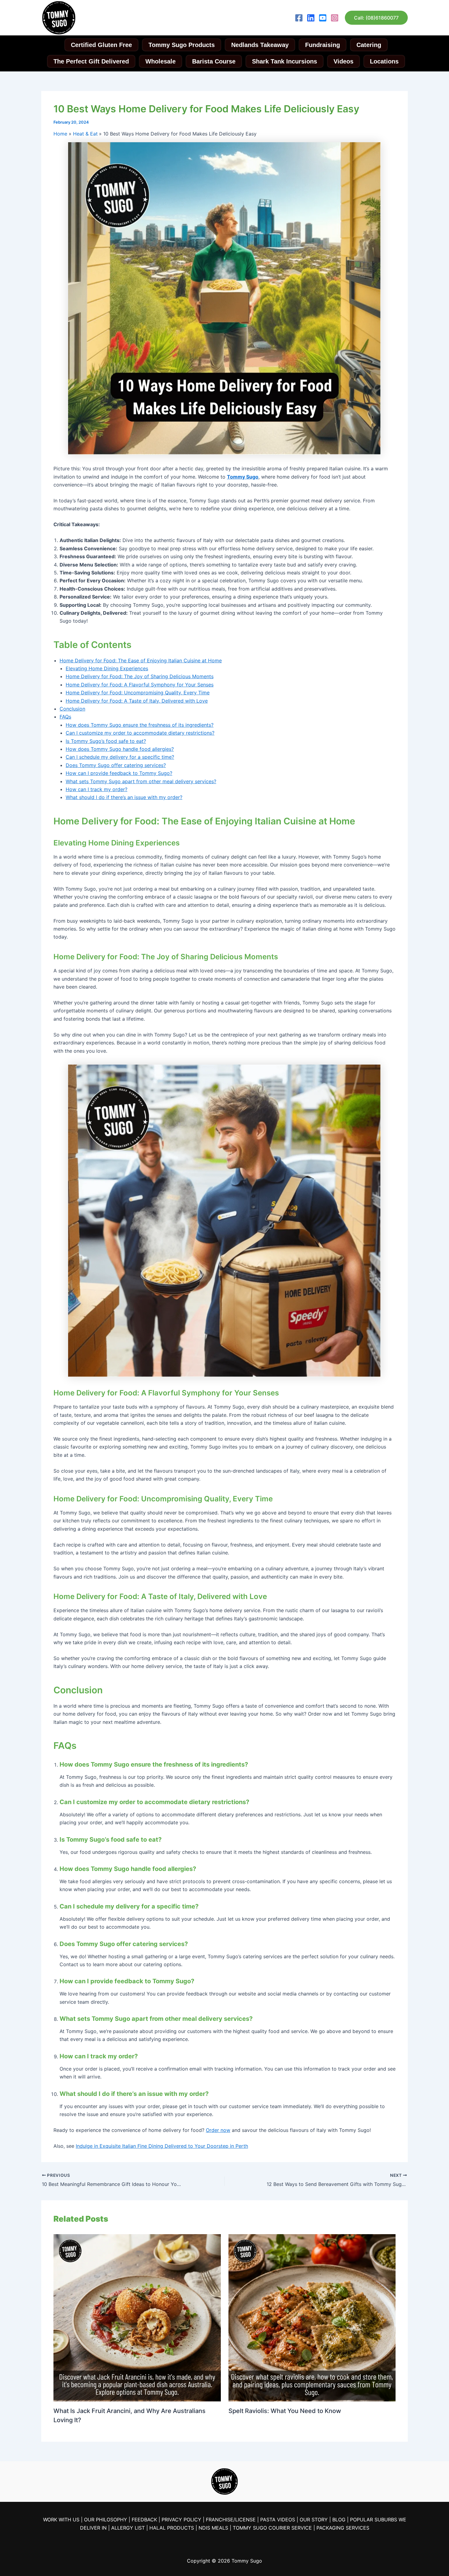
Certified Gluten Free (101, 45)
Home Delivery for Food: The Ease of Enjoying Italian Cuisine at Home (141, 660)
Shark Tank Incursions (285, 61)
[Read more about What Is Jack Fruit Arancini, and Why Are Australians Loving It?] (137, 2317)
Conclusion (72, 709)
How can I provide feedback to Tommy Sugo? (119, 773)
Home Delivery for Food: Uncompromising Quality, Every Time (138, 693)
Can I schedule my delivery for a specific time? (120, 757)
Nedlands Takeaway (260, 45)
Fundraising (323, 45)
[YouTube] (323, 18)
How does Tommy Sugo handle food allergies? (120, 749)
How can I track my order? (97, 789)
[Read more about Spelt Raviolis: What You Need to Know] (312, 2317)
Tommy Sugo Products (182, 45)
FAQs (65, 717)
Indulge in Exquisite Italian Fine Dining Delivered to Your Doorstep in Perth (162, 2146)
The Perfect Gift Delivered (91, 61)
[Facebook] (299, 18)
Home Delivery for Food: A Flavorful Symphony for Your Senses (140, 685)
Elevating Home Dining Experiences (107, 668)
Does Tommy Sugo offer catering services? (116, 765)
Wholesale (161, 61)
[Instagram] (335, 18)
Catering (369, 45)
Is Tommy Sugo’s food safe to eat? (106, 741)
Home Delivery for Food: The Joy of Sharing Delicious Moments (140, 676)
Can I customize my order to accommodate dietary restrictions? (140, 733)
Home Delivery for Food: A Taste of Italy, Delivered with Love (137, 701)
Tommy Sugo (243, 477)
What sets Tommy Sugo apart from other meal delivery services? (141, 781)
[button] (376, 18)
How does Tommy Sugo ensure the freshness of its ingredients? (140, 725)
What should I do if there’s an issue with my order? (124, 797)
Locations (384, 61)
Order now (218, 2130)
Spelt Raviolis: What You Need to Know (285, 2411)
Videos (343, 61)
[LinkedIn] (311, 18)
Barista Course (214, 61)
